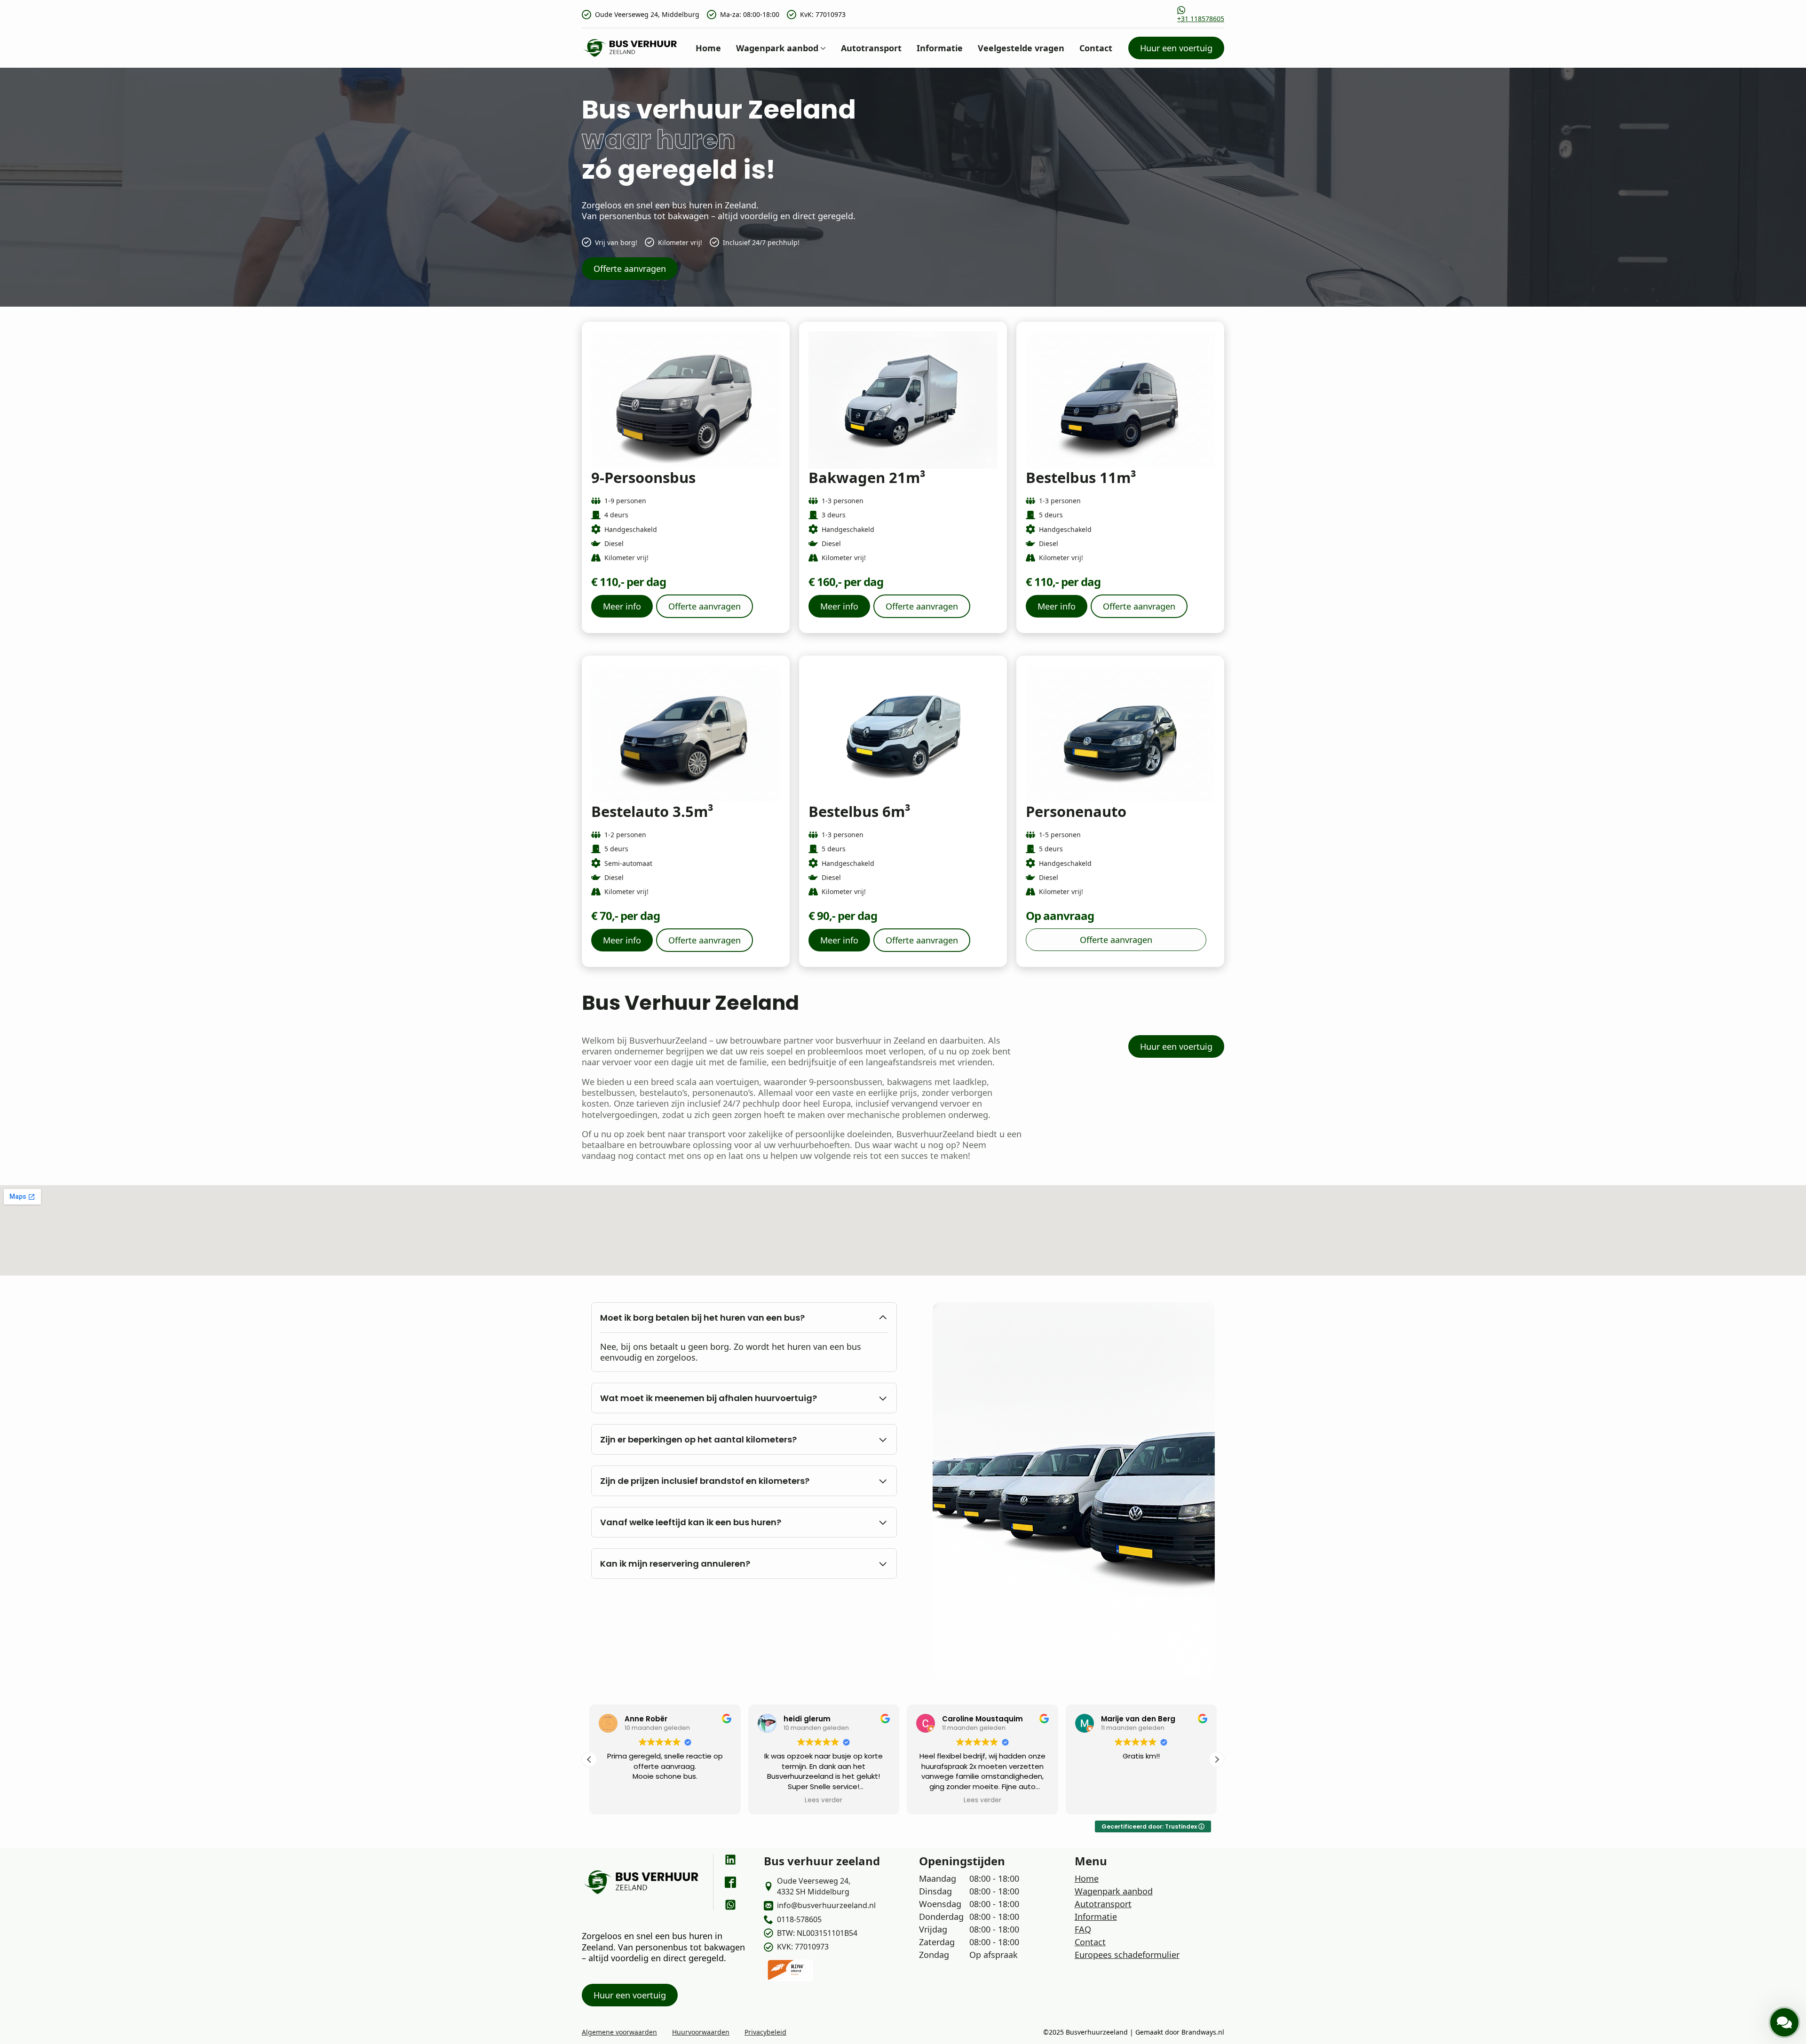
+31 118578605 (1201, 19)
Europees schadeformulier (1127, 1955)
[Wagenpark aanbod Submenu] (822, 48)
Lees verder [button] (665, 1800)
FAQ (1083, 1929)
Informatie (940, 48)
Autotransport (871, 48)
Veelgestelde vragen (1021, 48)
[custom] (730, 1860)
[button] (589, 1759)
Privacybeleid (765, 2032)
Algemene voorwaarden (619, 2032)
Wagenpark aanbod (777, 48)
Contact (1096, 48)
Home (708, 48)
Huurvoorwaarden (701, 2032)
